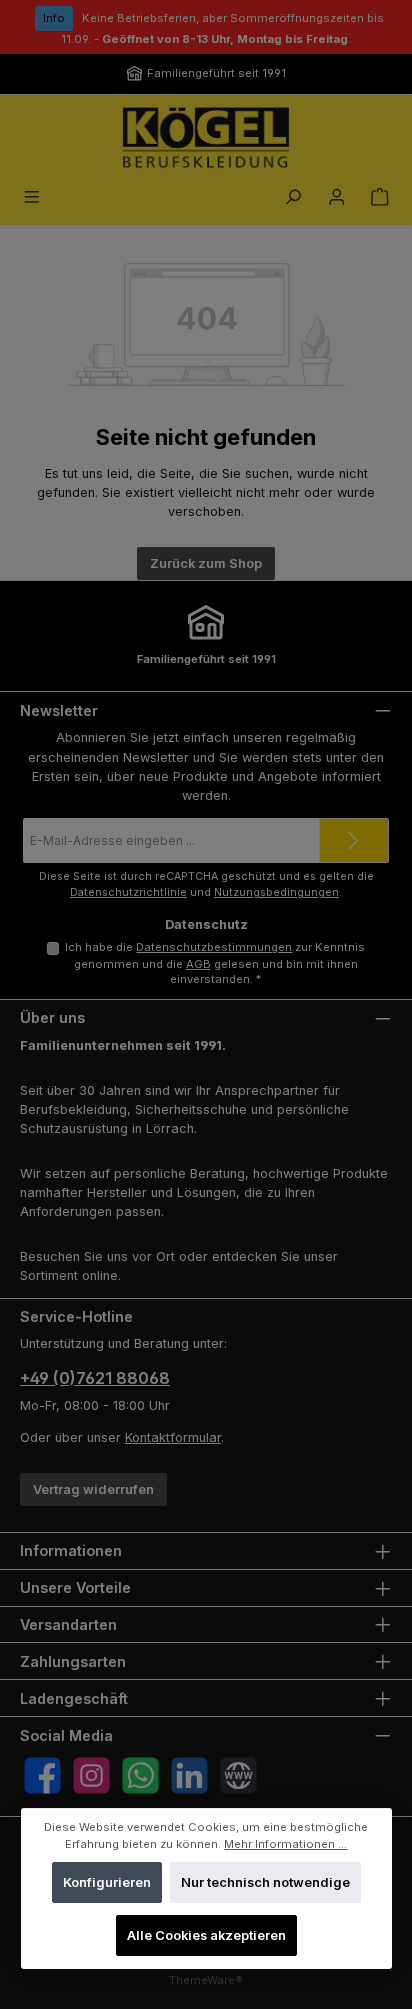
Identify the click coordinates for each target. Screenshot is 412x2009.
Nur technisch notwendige (265, 1882)
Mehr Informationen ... (285, 1843)
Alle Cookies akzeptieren (205, 1935)
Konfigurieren (106, 1882)
